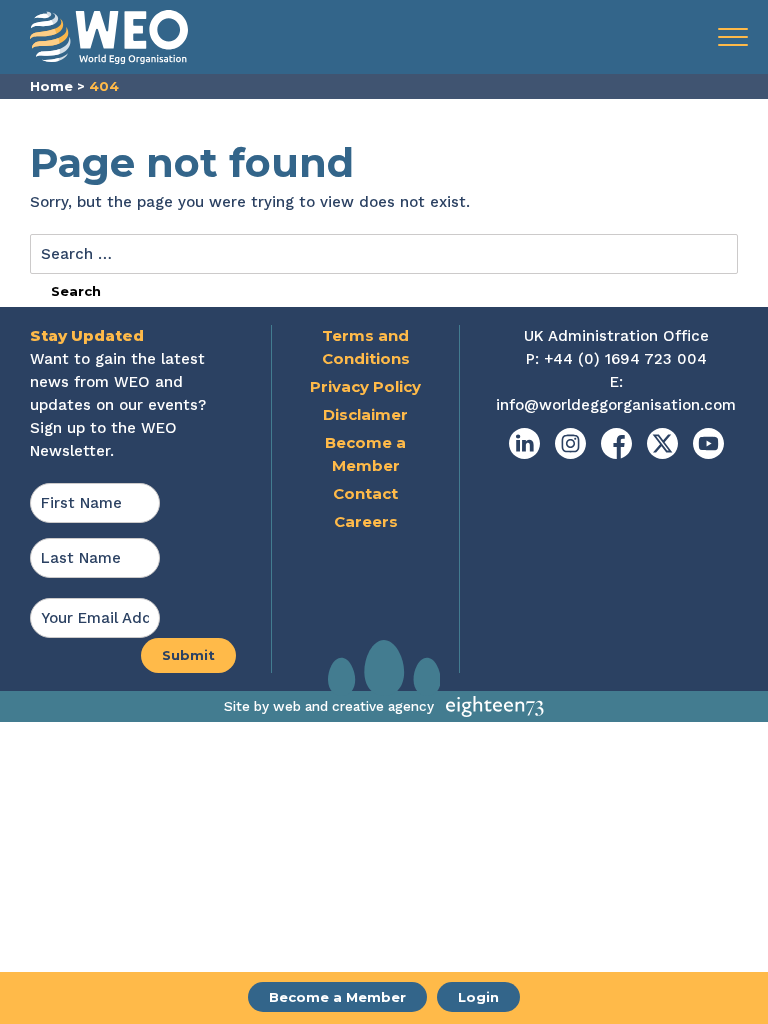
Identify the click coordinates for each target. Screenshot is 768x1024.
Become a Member (337, 997)
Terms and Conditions (366, 347)
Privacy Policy (365, 386)
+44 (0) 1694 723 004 (625, 359)
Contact (365, 493)
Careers (366, 521)
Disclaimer (365, 414)
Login (478, 997)
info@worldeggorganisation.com (616, 405)
